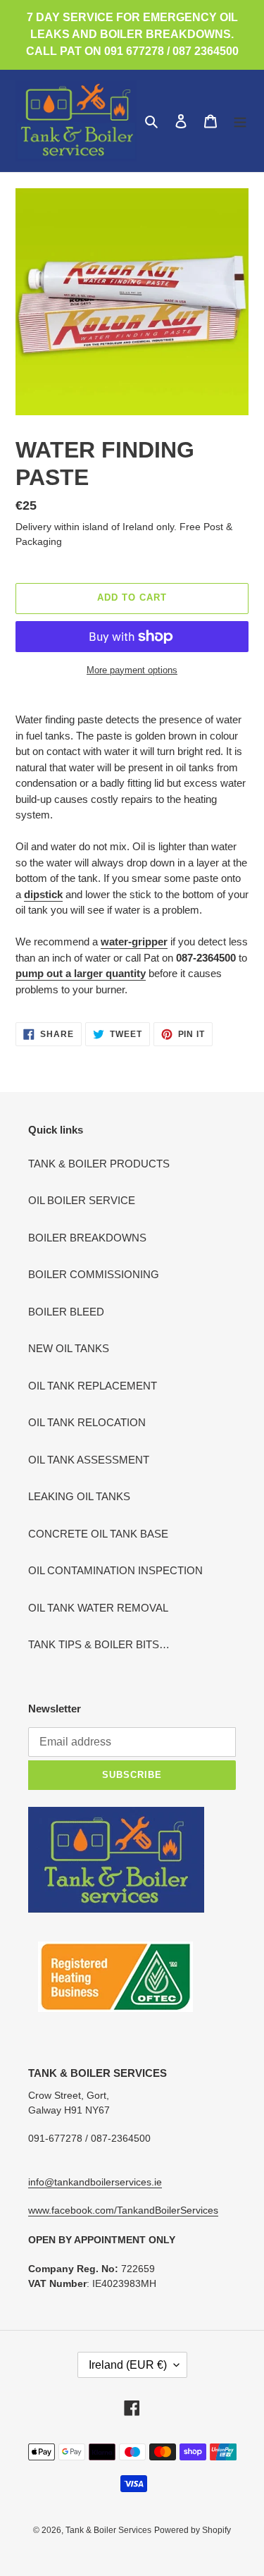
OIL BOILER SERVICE (82, 1200)
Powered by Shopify (193, 2530)
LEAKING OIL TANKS (79, 1496)
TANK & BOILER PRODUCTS (99, 1164)
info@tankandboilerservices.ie (95, 2182)
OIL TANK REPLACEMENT (93, 1386)
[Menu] (240, 121)
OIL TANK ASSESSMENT (89, 1460)
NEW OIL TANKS (69, 1348)
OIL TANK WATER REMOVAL (98, 1608)
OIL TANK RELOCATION (87, 1422)
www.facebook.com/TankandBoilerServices (123, 2210)
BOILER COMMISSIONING (94, 1274)
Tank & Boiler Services (108, 2530)
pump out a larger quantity (81, 973)
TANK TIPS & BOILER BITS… (99, 1644)
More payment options (132, 670)
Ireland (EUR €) (128, 2365)
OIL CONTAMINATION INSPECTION (115, 1570)
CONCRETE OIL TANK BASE (98, 1534)
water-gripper (134, 942)
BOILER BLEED (66, 1312)
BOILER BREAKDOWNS (87, 1238)
